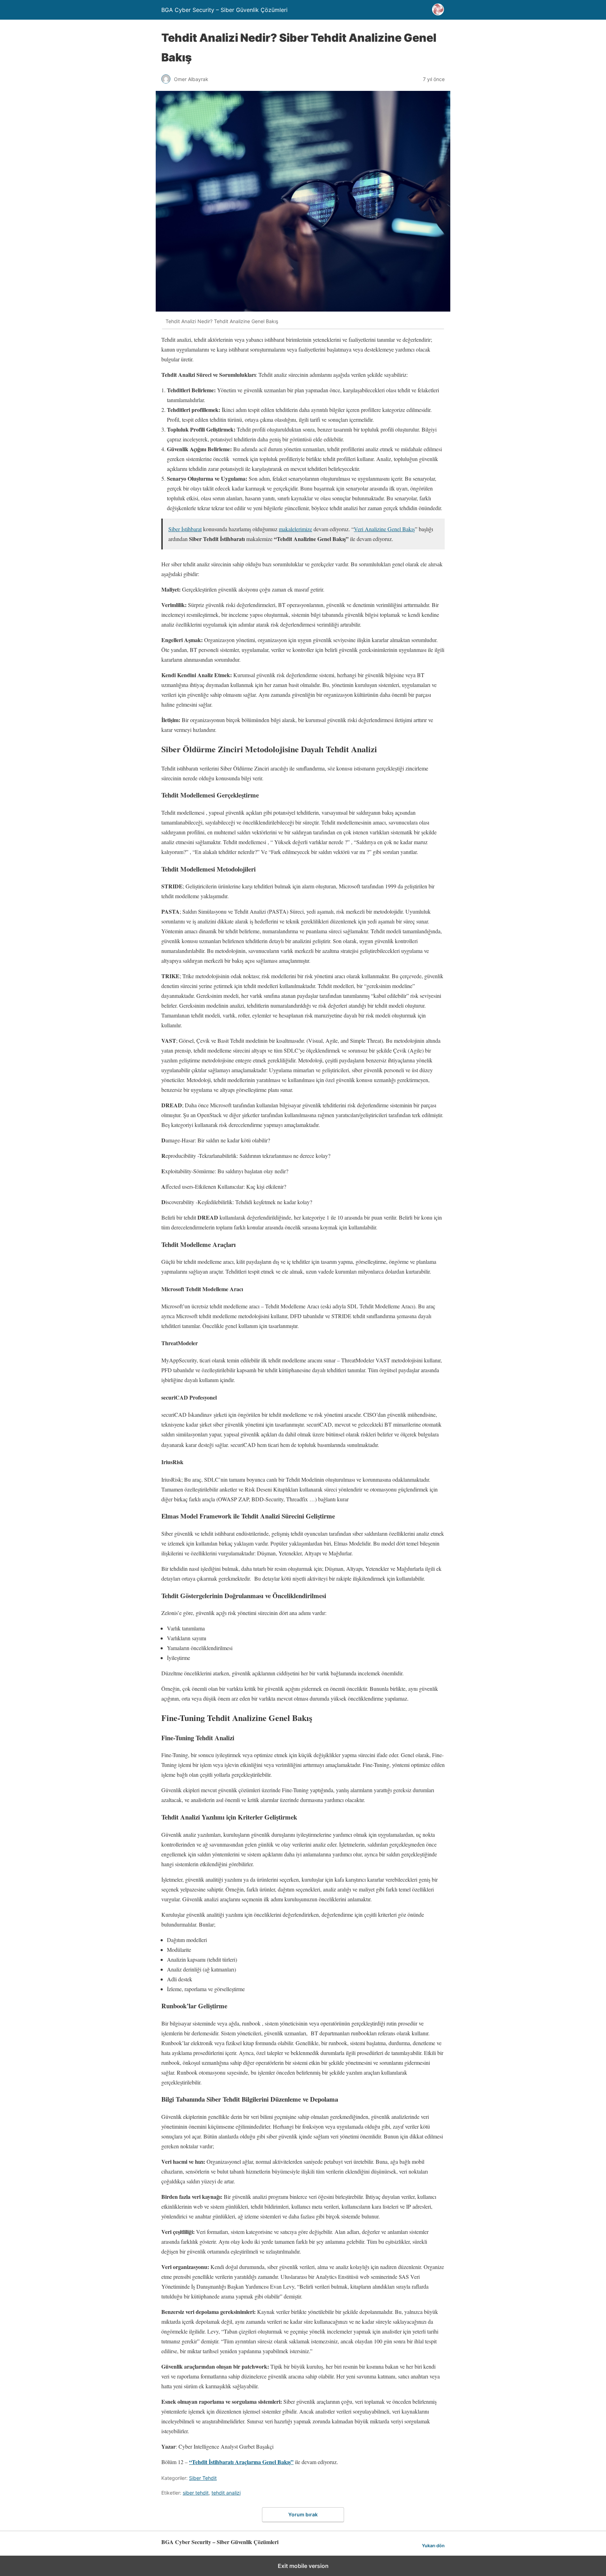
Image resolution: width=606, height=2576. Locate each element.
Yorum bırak (303, 2514)
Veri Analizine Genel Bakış (384, 529)
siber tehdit (196, 2493)
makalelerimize (295, 529)
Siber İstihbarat (185, 529)
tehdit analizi (226, 2493)
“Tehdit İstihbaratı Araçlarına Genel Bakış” (241, 2462)
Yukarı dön (433, 2546)
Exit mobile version (303, 2566)
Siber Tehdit (203, 2478)
